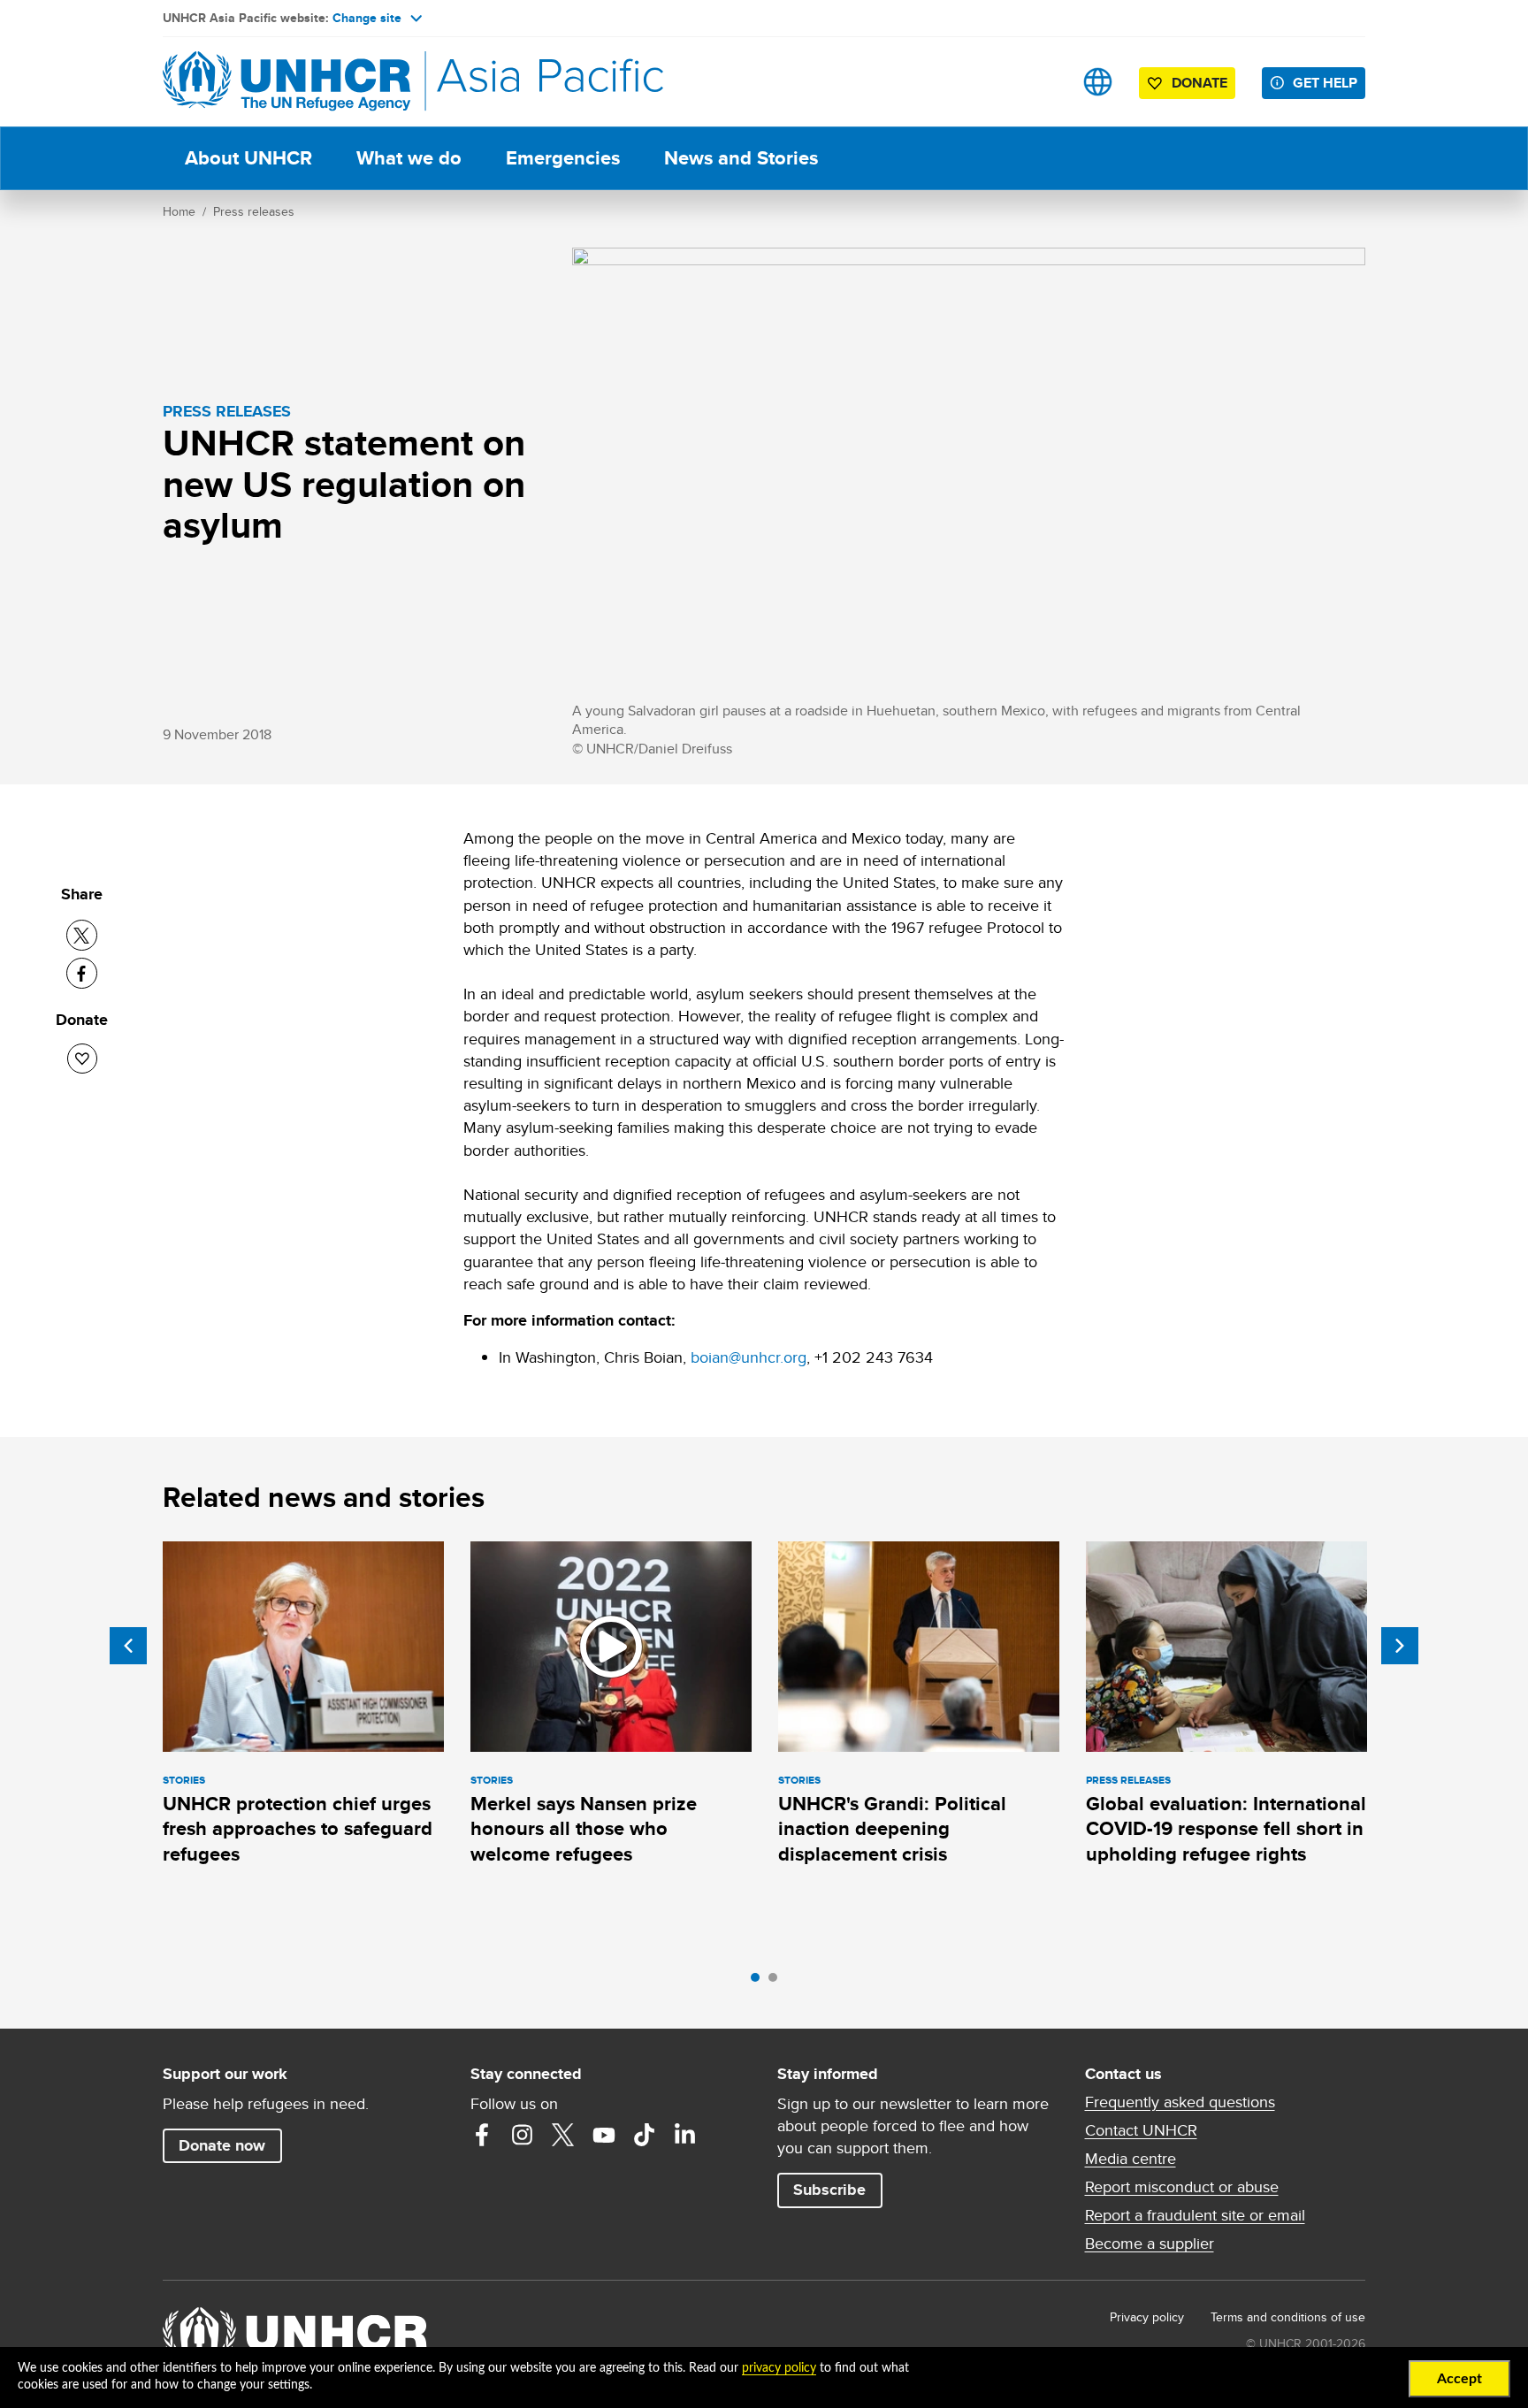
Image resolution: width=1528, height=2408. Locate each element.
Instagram (523, 2135)
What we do (409, 158)
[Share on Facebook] (82, 973)
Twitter (563, 2135)
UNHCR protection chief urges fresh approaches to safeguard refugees (298, 1829)
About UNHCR (248, 158)
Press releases (254, 211)
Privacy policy (1147, 2317)
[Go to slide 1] (760, 1982)
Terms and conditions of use (1288, 2317)
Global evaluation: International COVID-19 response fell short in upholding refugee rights (1226, 1829)
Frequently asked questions (1180, 2102)
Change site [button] (367, 18)
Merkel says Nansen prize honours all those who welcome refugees (584, 1829)
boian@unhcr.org (749, 1357)
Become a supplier (1150, 2244)
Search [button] (1042, 82)
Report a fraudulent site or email (1195, 2215)
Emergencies (563, 158)
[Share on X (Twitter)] (82, 935)
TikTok (645, 2135)
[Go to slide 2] (777, 1982)
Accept (1459, 2379)
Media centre (1131, 2159)
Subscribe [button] (829, 2190)
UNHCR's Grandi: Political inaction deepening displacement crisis (892, 1829)
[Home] (286, 82)
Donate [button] (1199, 83)
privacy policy (779, 2368)
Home (179, 211)
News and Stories (741, 158)
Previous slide (128, 1646)
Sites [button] (1098, 82)
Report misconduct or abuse (1182, 2187)
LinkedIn (685, 2135)
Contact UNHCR (1141, 2130)
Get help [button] (1325, 83)
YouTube (604, 2135)
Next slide (1400, 1646)
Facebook (482, 2135)
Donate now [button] (222, 2145)
